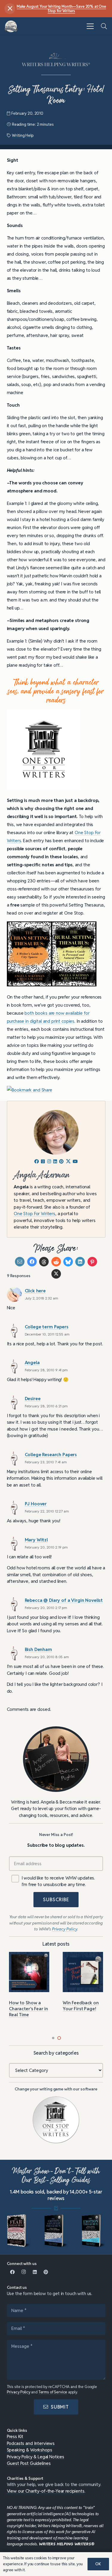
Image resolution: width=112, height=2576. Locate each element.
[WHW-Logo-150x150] (11, 26)
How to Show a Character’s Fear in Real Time (29, 2009)
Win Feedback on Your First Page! (81, 2006)
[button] (90, 26)
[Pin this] (92, 1262)
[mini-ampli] (56, 2231)
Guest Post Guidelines (29, 2463)
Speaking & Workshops (30, 2450)
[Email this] (20, 1262)
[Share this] (32, 1262)
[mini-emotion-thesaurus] (93, 2231)
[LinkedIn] (35, 2272)
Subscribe (56, 1900)
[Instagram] (24, 2272)
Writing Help (23, 135)
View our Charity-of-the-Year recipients (46, 2491)
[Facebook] (13, 2272)
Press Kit (15, 2436)
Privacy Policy (19, 2392)
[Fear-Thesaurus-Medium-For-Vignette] (19, 2231)
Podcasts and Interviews (31, 2443)
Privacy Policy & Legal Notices (36, 2457)
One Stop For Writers (34, 1214)
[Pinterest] (46, 2272)
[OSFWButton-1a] (56, 2120)
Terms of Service (53, 2392)
